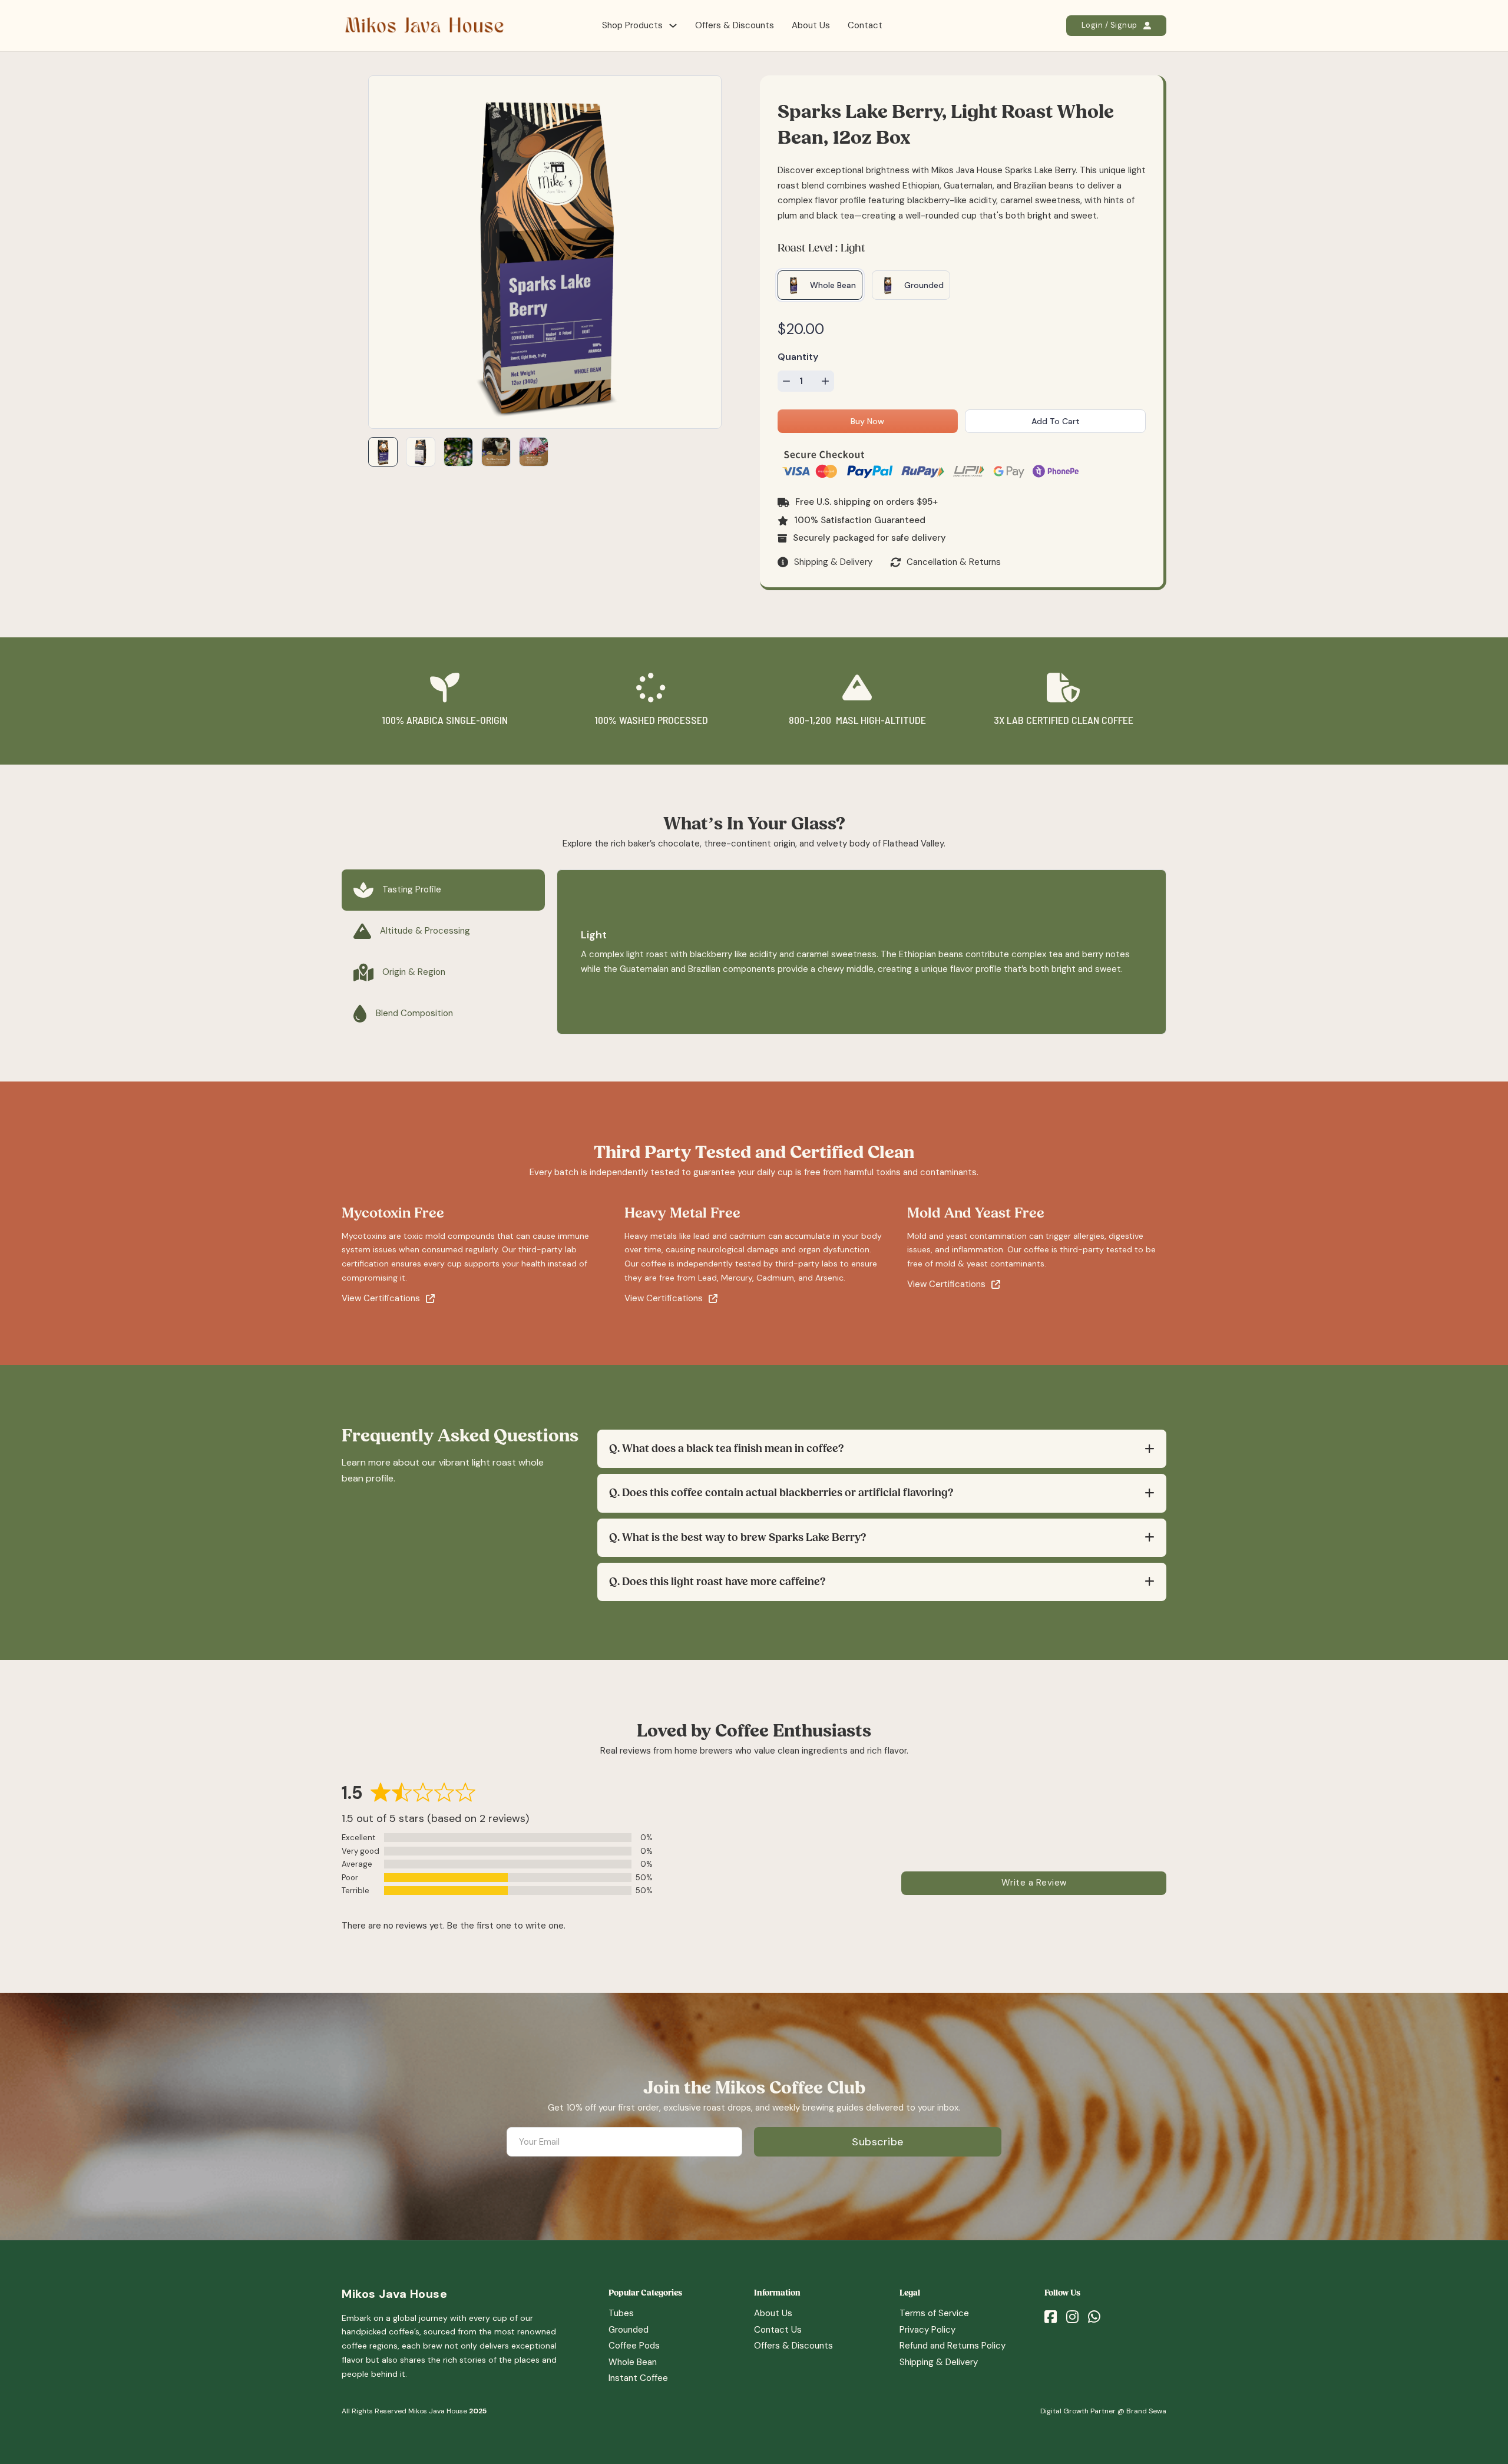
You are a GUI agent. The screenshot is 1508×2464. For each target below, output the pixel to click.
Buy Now (867, 421)
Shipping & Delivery (833, 562)
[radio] (820, 285)
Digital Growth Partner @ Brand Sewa (1103, 2411)
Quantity (798, 357)
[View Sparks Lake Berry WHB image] (383, 452)
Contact (865, 25)
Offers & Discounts (735, 25)
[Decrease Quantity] (786, 381)
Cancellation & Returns (954, 562)
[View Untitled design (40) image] (458, 452)
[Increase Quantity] (825, 381)
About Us (811, 25)
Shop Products (632, 25)
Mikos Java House (394, 2294)
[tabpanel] (862, 952)
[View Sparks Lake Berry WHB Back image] (421, 452)
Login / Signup (1109, 25)
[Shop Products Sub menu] (673, 26)
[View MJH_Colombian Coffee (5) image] (496, 452)
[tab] (443, 890)
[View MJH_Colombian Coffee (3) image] (534, 452)
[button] (882, 1449)
